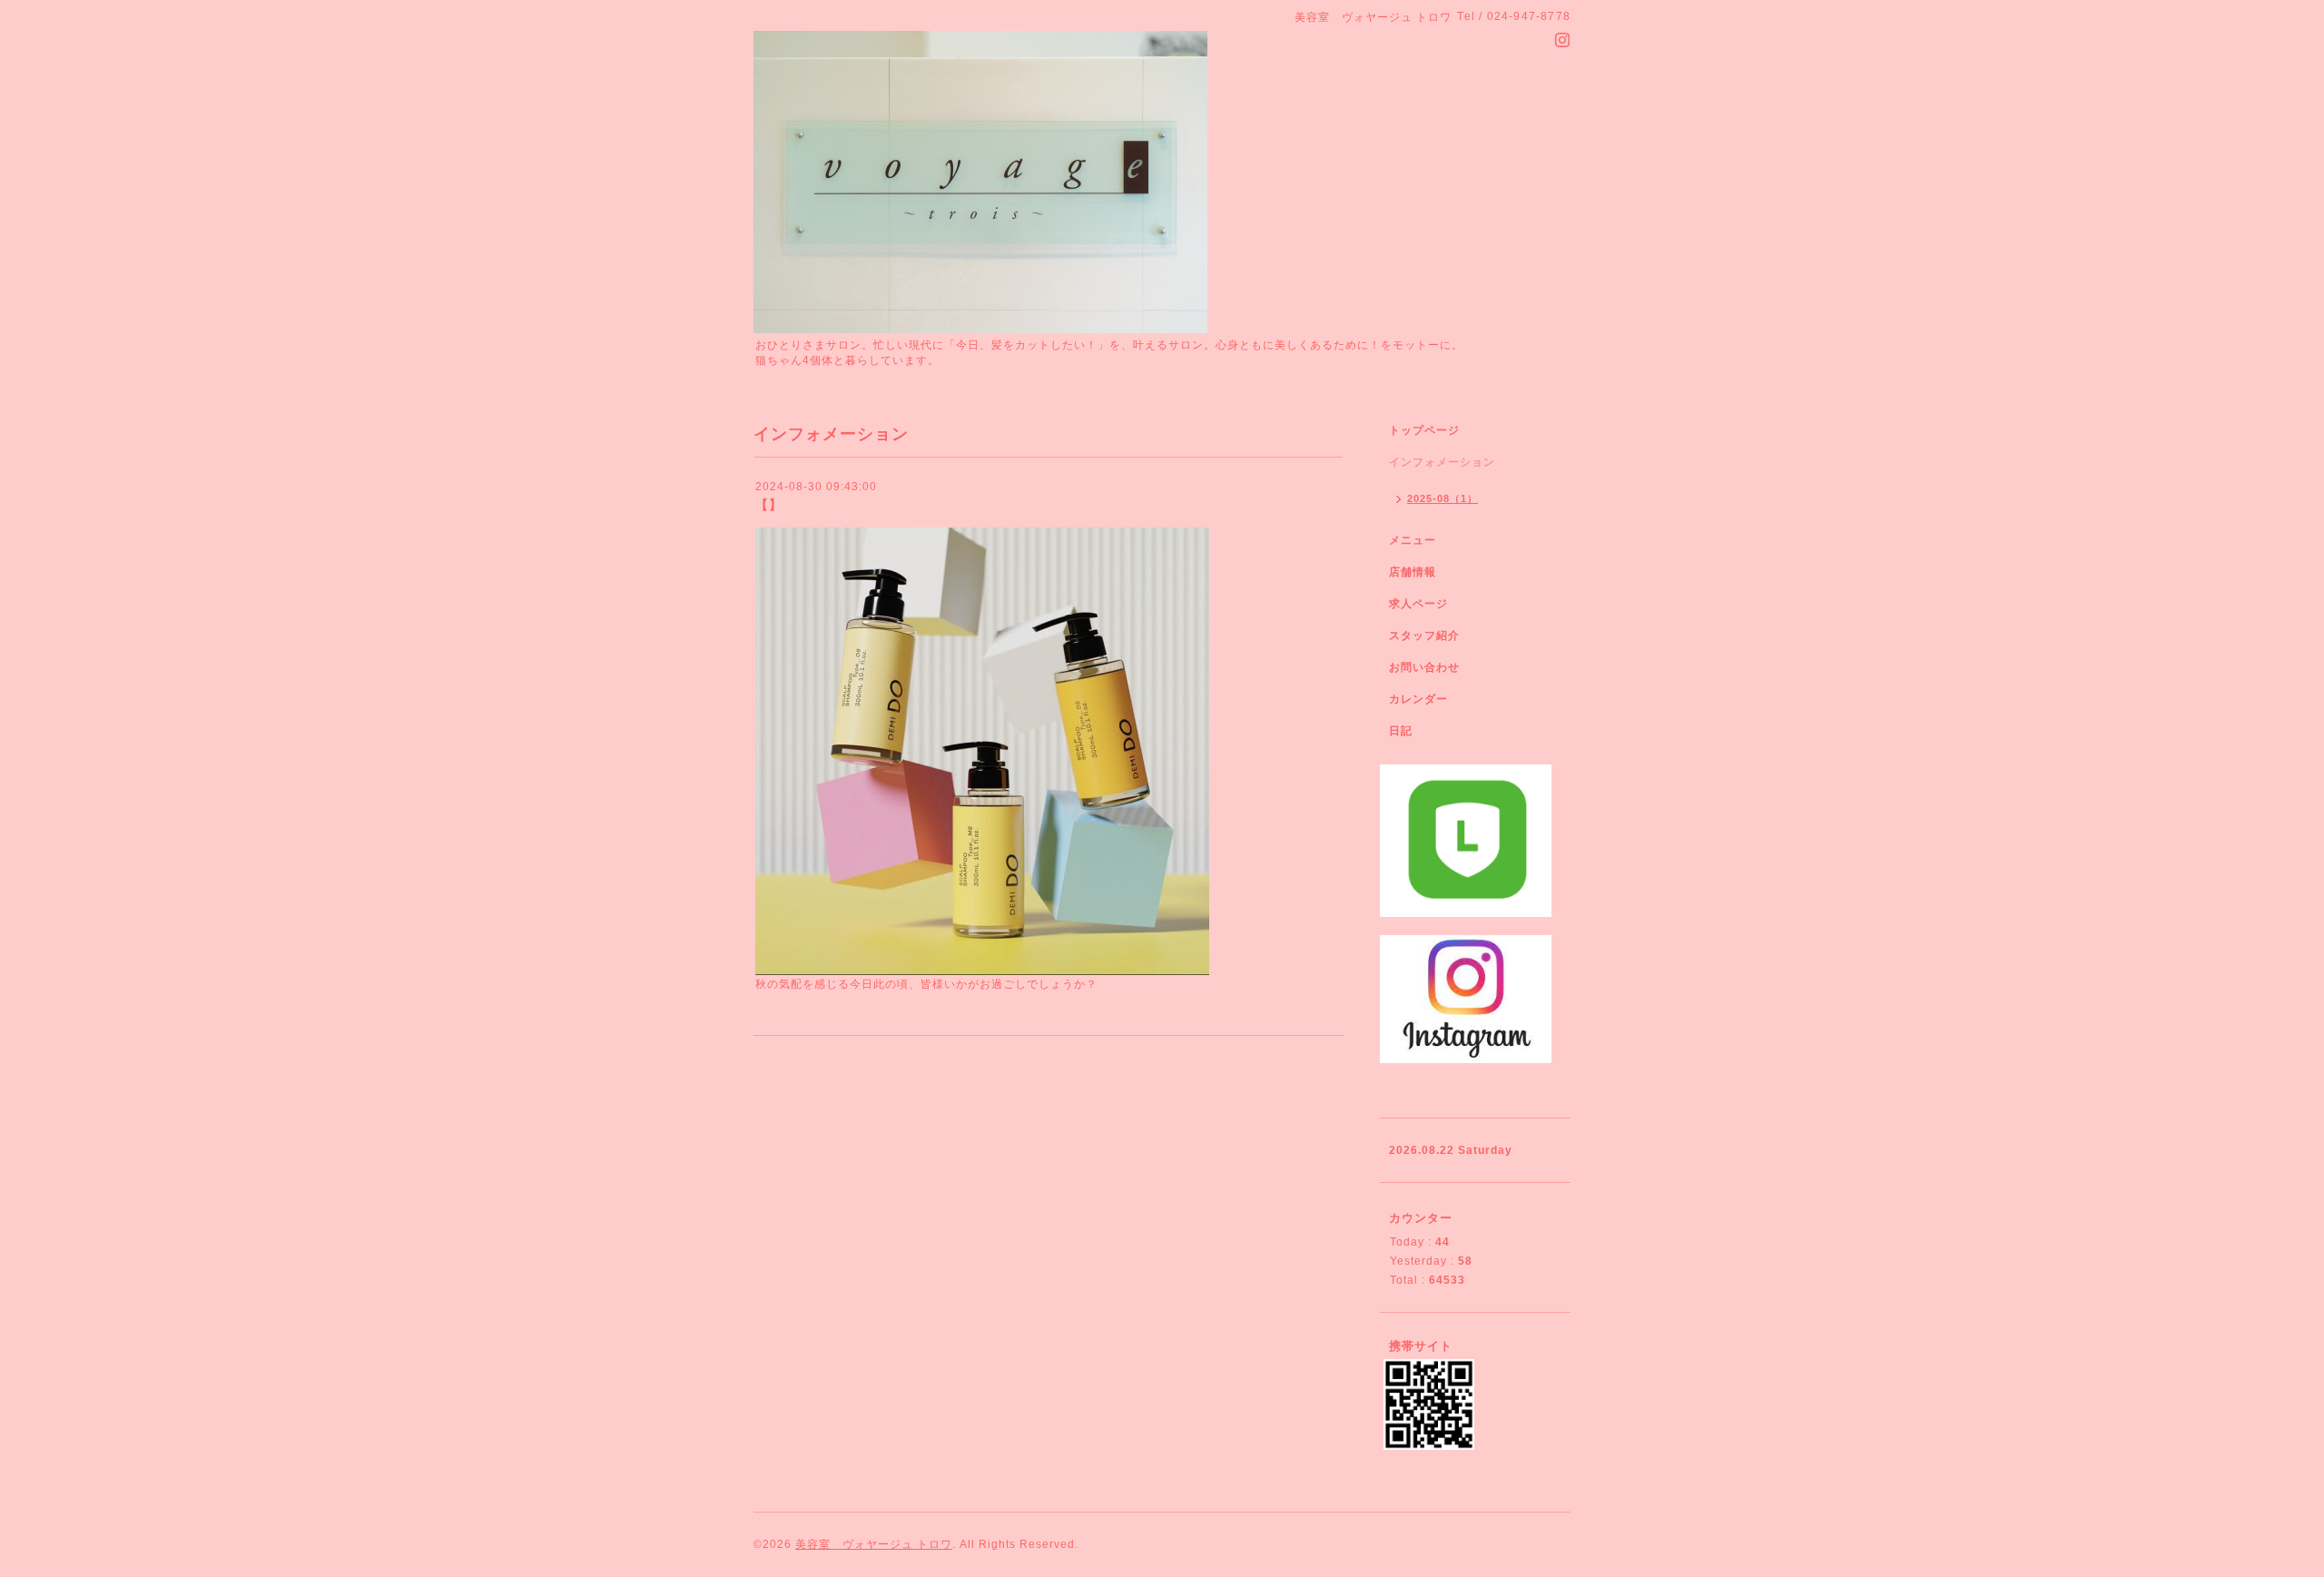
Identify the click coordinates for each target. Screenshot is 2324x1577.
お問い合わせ (1424, 667)
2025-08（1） (1443, 498)
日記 (1401, 731)
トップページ (1424, 430)
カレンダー (1418, 699)
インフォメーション (1442, 462)
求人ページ (1418, 604)
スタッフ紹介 (1424, 636)
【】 (769, 505)
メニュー (1413, 540)
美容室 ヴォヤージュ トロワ (874, 1544)
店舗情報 (1413, 572)
